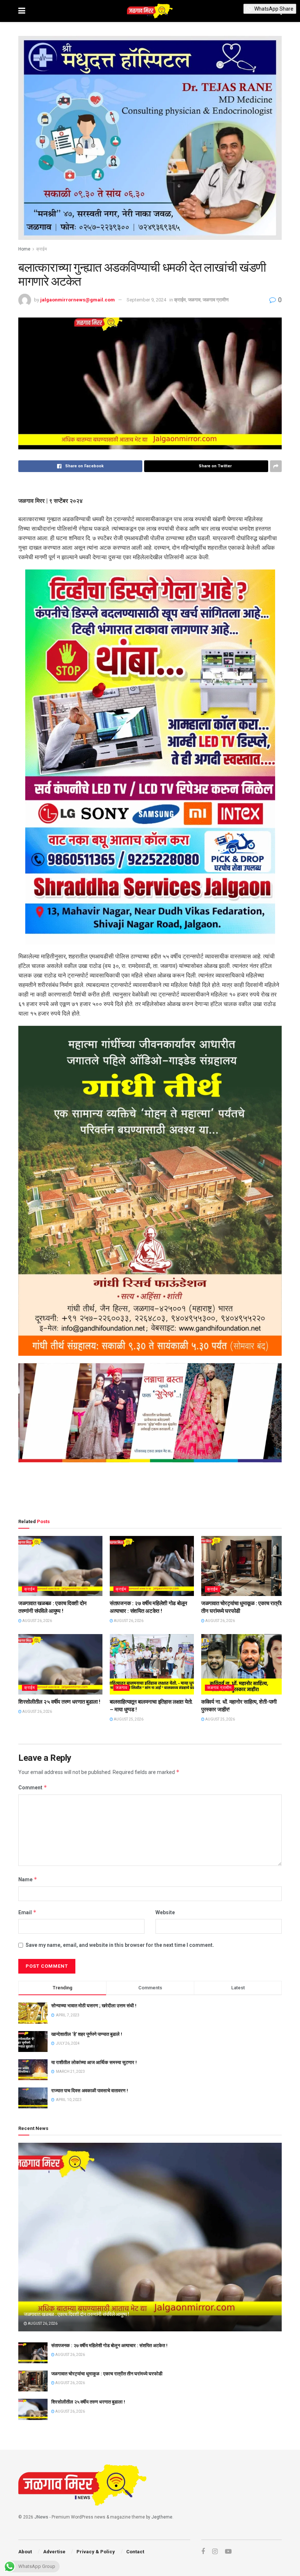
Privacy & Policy (96, 2552)
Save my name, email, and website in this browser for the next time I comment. (120, 1945)
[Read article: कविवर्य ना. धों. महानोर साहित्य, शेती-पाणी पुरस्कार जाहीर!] (243, 1664)
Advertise (54, 2552)
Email (27, 1912)
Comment (33, 1787)
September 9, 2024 (146, 300)
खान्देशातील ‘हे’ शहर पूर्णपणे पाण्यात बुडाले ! (87, 2034)
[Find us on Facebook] (203, 2552)
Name (28, 1879)
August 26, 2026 (37, 1621)
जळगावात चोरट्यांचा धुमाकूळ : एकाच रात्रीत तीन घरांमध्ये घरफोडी (107, 2374)
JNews (41, 2517)
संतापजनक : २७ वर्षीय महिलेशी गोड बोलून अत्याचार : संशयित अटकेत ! (109, 2345)
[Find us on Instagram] (215, 2552)
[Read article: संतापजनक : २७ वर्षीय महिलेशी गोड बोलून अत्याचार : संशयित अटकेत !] (152, 1566)
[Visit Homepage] (150, 11)
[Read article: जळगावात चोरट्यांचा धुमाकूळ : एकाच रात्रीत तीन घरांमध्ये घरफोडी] (243, 1566)
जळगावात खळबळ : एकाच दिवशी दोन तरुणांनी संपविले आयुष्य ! (76, 2314)
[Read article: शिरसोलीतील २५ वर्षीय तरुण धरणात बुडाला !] (60, 1664)
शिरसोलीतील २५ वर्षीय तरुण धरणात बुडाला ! (59, 1702)
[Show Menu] (22, 11)
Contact (135, 2552)
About (25, 2552)
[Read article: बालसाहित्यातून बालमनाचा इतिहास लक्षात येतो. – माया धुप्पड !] (152, 1664)
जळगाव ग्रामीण (216, 300)
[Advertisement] (150, 1492)
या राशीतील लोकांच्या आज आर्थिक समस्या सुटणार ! (94, 2062)
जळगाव (194, 300)
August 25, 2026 (128, 1719)
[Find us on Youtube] (228, 2552)
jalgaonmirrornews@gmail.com (78, 300)
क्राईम (42, 249)
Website (165, 1912)
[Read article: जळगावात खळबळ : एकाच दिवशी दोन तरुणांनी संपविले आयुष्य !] (60, 1566)
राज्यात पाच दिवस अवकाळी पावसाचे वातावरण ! (90, 2091)
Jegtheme (162, 2517)
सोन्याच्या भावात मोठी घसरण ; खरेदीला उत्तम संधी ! (94, 2006)
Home (24, 249)
